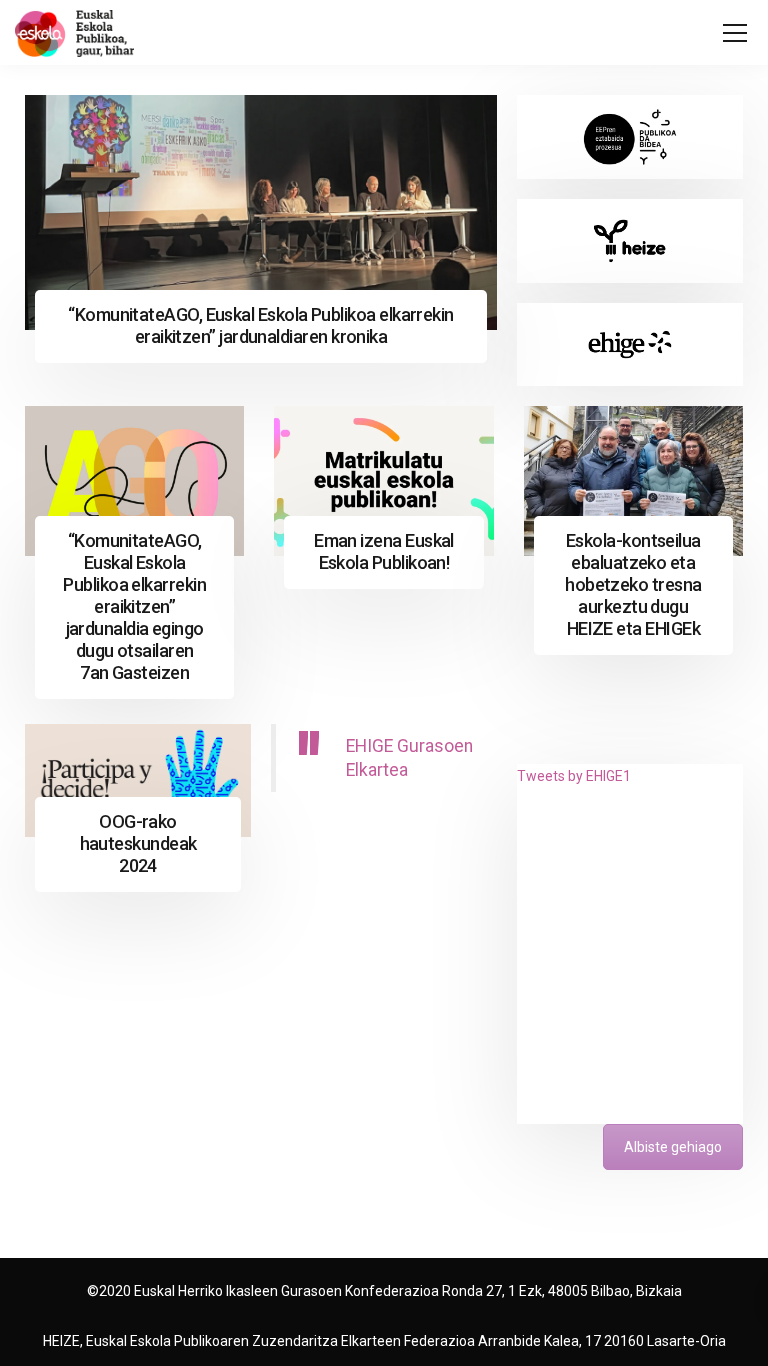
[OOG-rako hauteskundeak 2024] (138, 780)
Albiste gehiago (673, 1147)
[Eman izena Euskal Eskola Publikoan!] (383, 481)
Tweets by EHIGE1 (574, 776)
